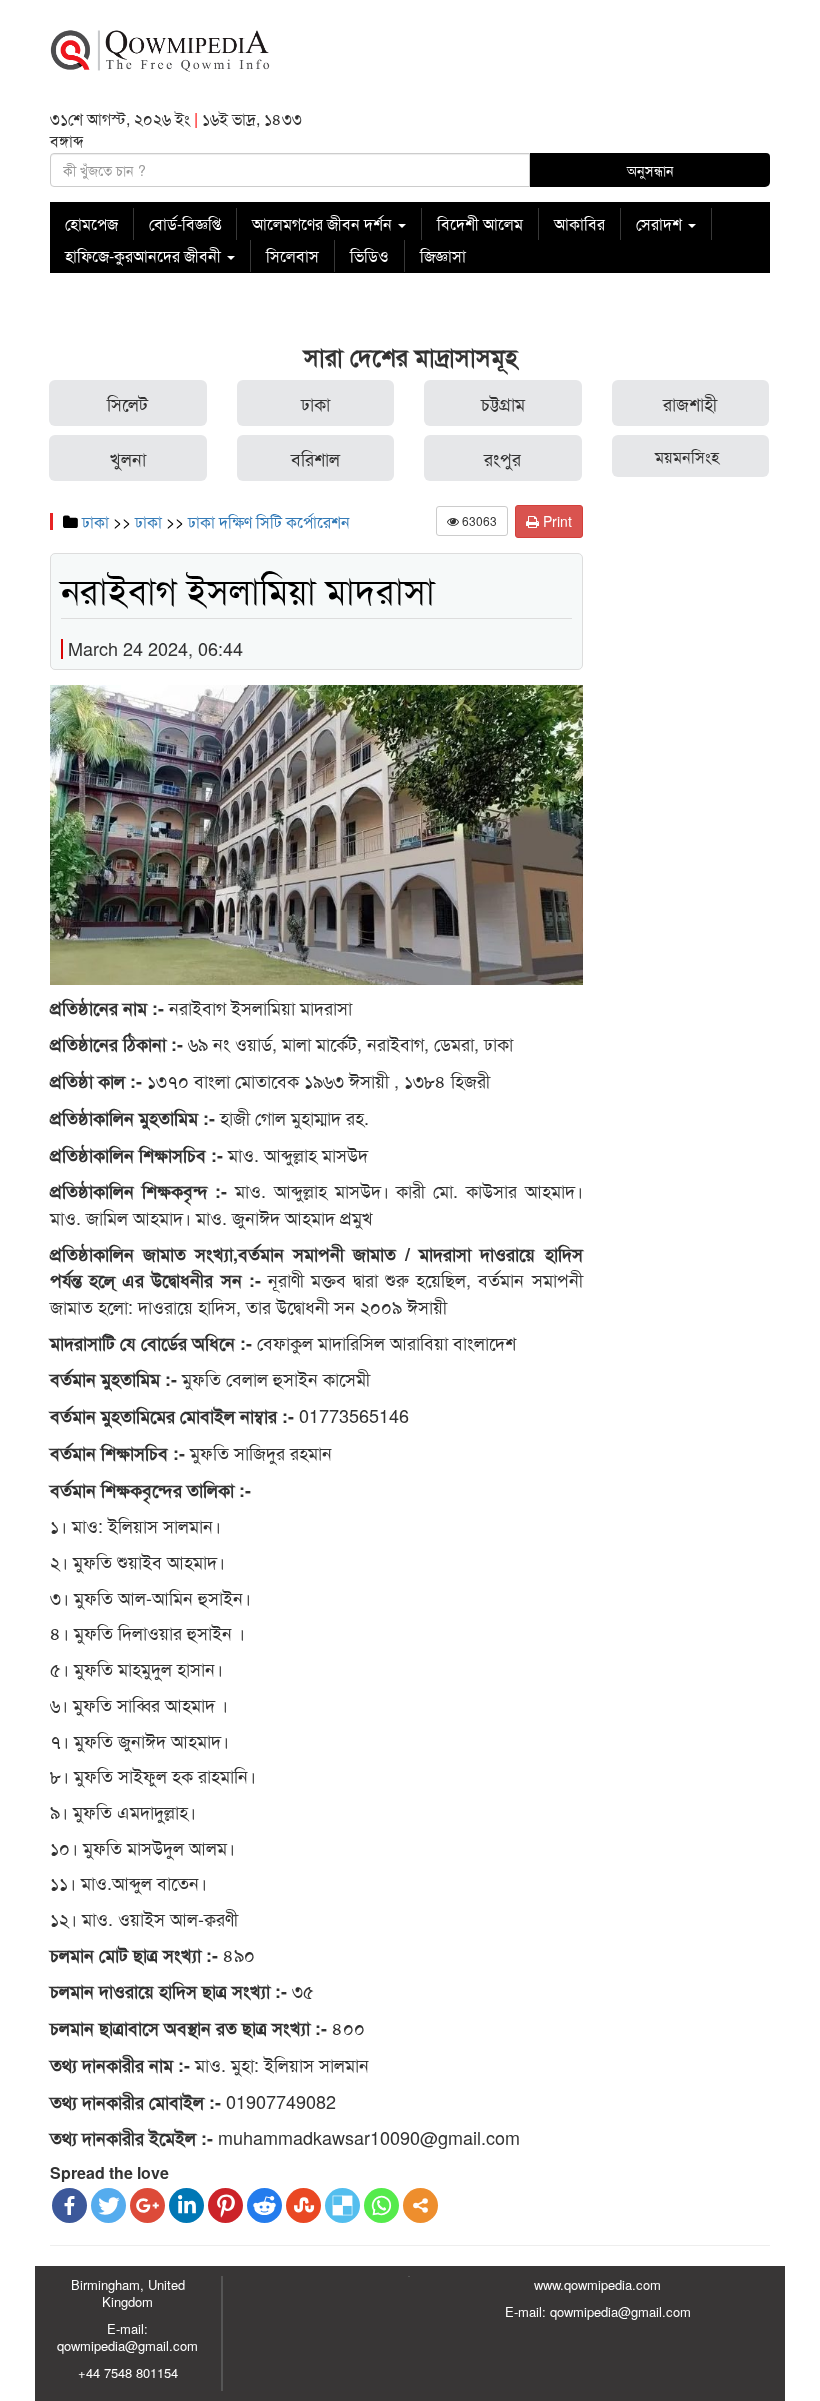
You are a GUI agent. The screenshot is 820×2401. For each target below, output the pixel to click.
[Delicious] (342, 2205)
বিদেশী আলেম (480, 223)
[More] (420, 2205)
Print (555, 521)
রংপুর (502, 458)
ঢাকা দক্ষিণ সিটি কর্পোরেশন (269, 521)
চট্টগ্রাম (503, 403)
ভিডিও (369, 255)
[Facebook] (69, 2205)
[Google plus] (147, 2205)
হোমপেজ (91, 223)
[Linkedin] (186, 2205)
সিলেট (127, 403)
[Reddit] (264, 2205)
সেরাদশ (661, 223)
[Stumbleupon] (303, 2205)
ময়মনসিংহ (687, 456)
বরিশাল (315, 458)
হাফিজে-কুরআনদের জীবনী (145, 255)
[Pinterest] (225, 2205)
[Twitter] (108, 2205)
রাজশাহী (690, 403)
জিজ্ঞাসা (443, 255)
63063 (478, 520)
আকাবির (579, 223)
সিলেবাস (292, 255)
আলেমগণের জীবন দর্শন (324, 223)
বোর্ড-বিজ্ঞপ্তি (185, 223)
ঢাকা (315, 403)
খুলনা (128, 458)
